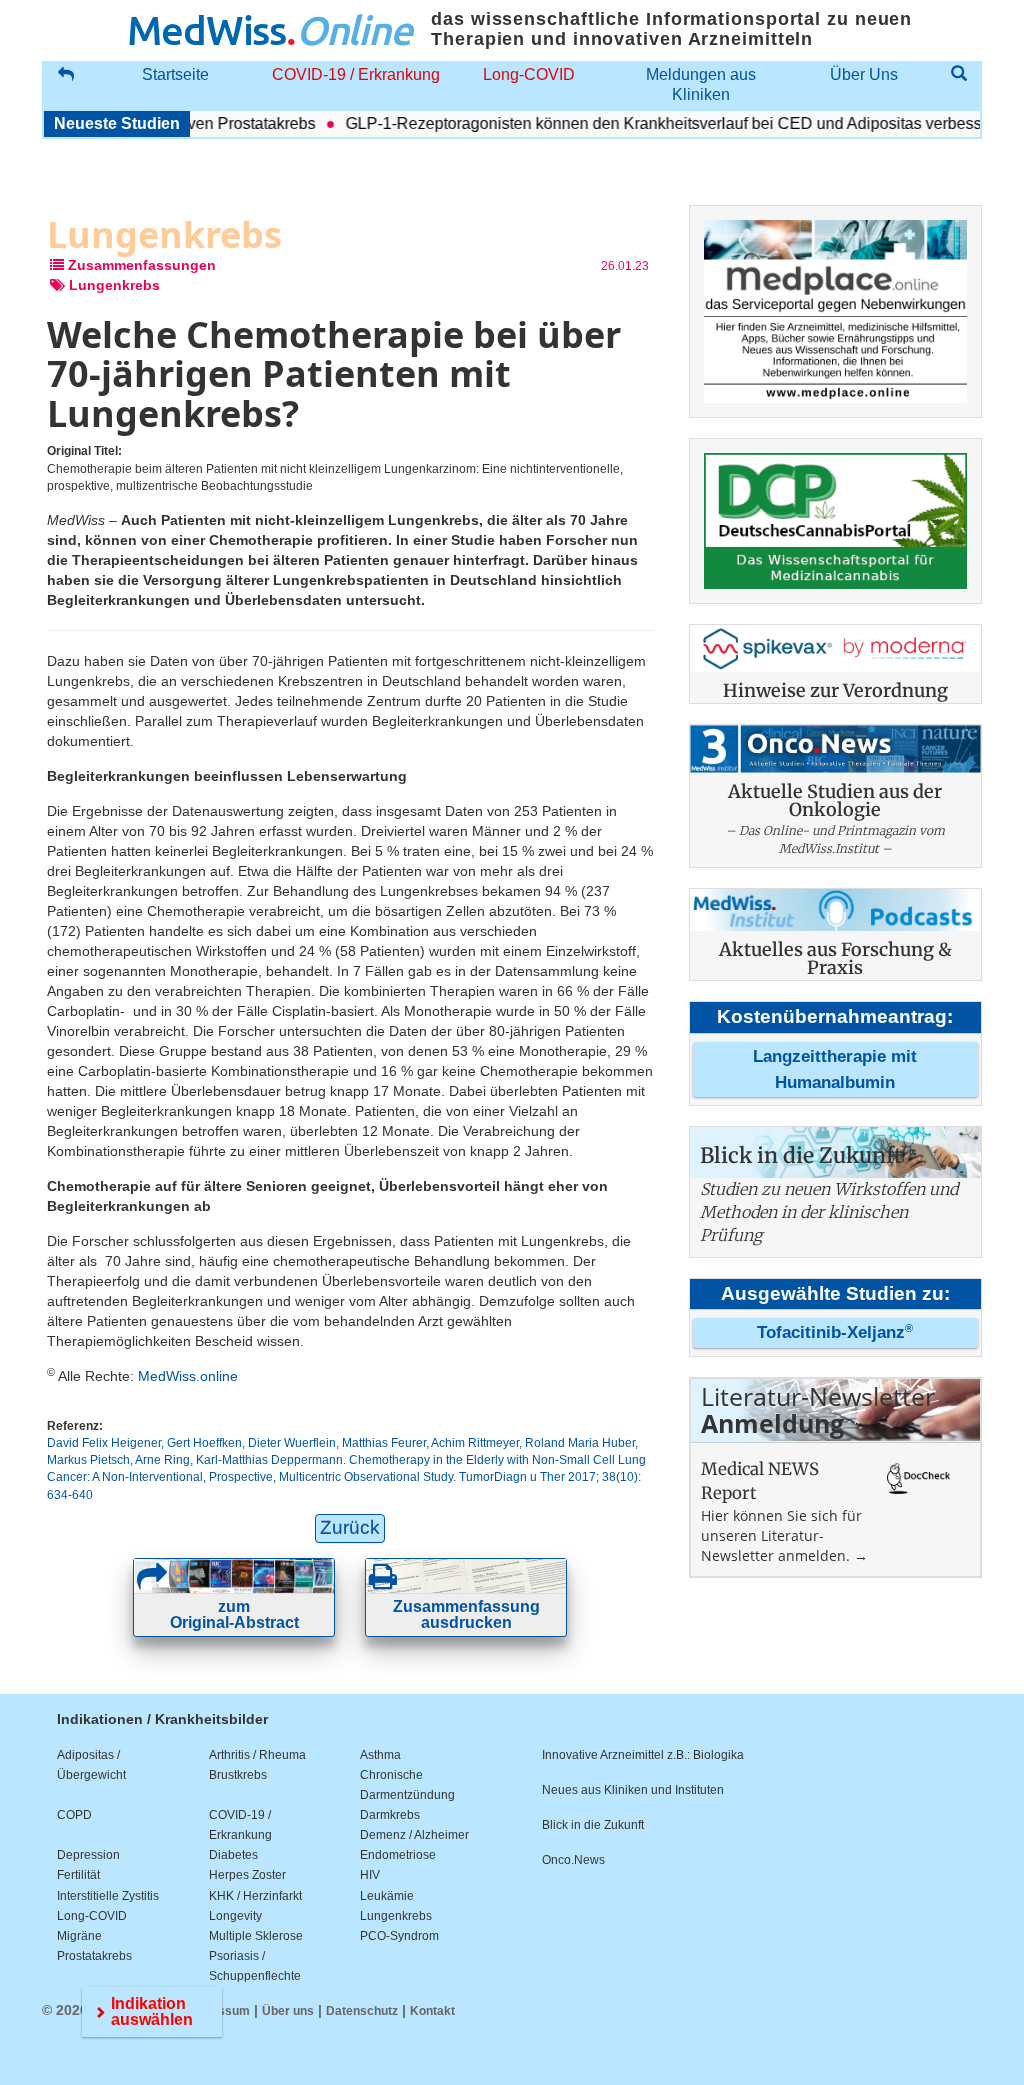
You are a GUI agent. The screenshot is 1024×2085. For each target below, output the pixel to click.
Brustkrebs (238, 1775)
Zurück (350, 1527)
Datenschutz (362, 2011)
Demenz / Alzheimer (414, 1835)
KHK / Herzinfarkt (255, 1896)
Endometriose (398, 1855)
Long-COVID (529, 74)
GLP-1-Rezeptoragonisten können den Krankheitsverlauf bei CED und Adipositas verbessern (650, 123)
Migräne (79, 1936)
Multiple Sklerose (256, 1936)
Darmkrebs (390, 1815)
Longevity (235, 1916)
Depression (88, 1855)
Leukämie (387, 1896)
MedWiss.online (188, 1376)
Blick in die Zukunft (593, 1825)
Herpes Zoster (247, 1875)
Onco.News (573, 1860)
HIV (370, 1875)
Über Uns (864, 74)
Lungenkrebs (396, 1916)
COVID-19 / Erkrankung (356, 74)
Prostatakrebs (94, 1956)
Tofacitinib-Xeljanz (835, 1332)
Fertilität (78, 1875)
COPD (74, 1815)
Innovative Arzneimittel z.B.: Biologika (643, 1755)
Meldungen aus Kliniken (701, 84)
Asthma (380, 1755)
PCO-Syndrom (399, 1936)
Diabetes (233, 1855)
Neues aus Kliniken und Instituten (633, 1790)
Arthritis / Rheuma (257, 1755)
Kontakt (432, 2011)
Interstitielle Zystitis (108, 1896)
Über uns (288, 2011)
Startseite (175, 74)
